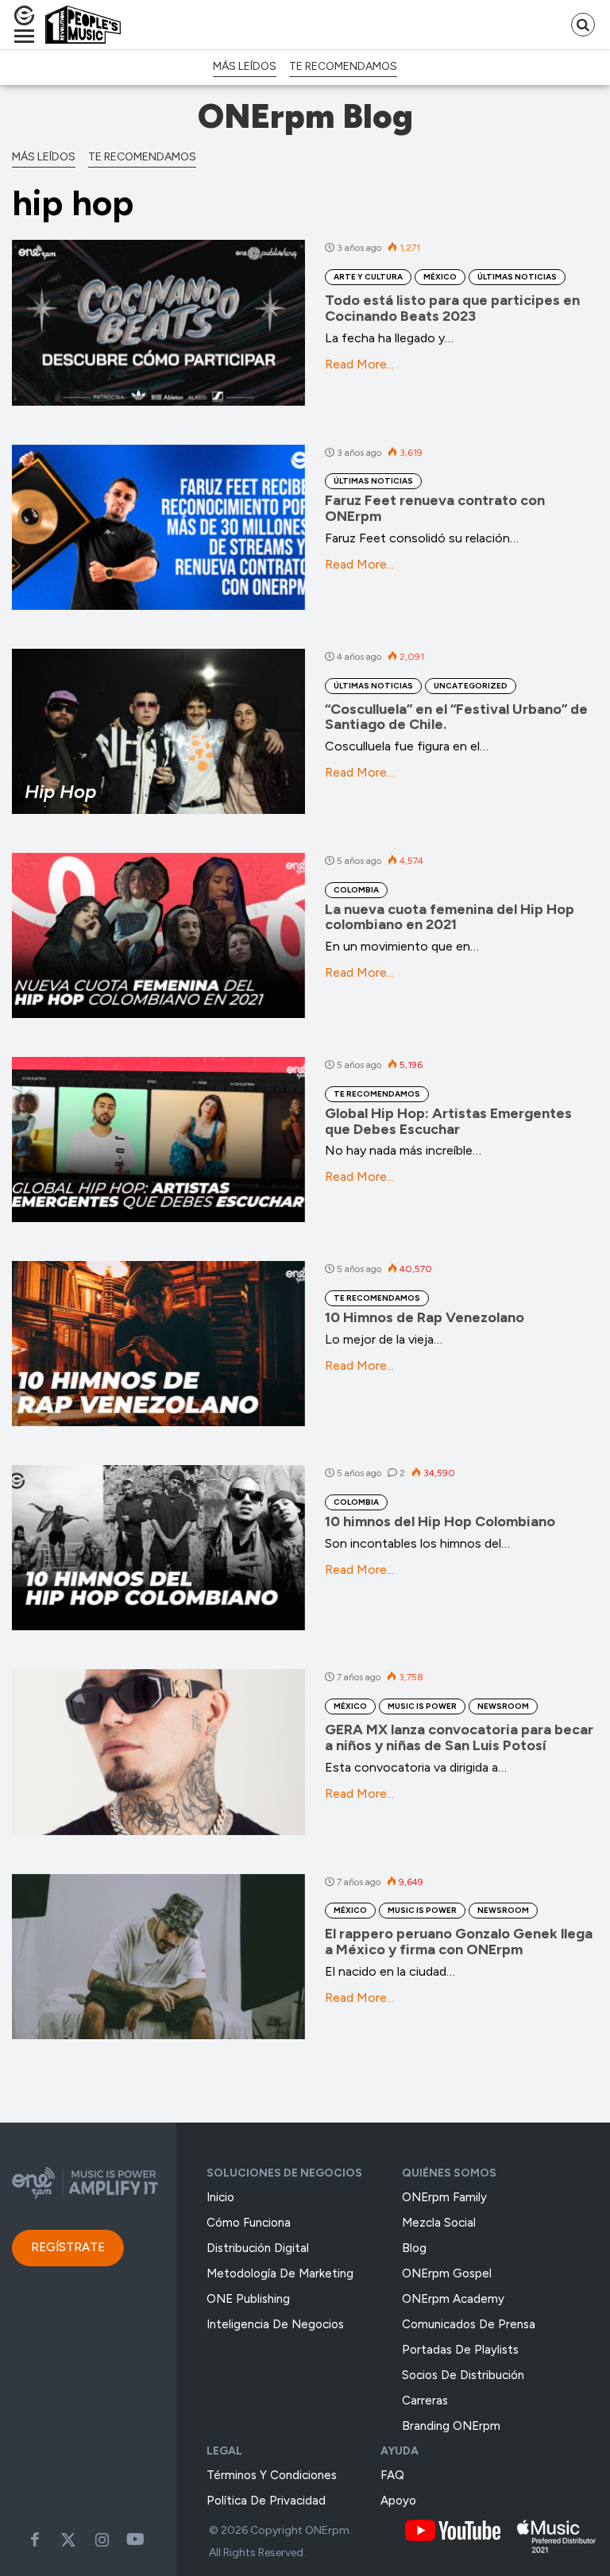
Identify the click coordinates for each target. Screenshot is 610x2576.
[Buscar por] (583, 25)
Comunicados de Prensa (469, 2324)
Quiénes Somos (449, 2173)
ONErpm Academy (453, 2299)
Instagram (102, 2539)
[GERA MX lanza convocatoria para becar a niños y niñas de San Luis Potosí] (158, 1752)
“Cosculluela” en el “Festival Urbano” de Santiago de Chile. (456, 717)
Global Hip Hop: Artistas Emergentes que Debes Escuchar (448, 1121)
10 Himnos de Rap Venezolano (425, 1317)
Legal (224, 2451)
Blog (414, 2248)
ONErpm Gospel (447, 2273)
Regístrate (68, 2247)
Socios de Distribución (463, 2375)
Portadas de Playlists (460, 2350)
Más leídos (245, 66)
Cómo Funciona (249, 2223)
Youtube (135, 2539)
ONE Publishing (248, 2299)
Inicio (220, 2197)
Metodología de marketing (280, 2273)
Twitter (68, 2539)
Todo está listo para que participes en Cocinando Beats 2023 (452, 308)
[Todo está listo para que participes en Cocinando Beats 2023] (158, 322)
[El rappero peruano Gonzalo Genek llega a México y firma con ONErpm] (158, 1957)
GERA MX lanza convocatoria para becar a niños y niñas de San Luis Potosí (459, 1737)
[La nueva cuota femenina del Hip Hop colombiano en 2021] (158, 935)
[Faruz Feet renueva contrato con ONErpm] (158, 527)
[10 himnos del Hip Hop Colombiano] (158, 1548)
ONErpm (327, 2530)
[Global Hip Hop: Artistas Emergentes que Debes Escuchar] (158, 1140)
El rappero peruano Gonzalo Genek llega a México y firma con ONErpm (459, 1942)
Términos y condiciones (272, 2475)
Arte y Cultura (368, 277)
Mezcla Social (439, 2223)
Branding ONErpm (451, 2426)
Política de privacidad (266, 2501)
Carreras (425, 2401)
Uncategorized (471, 686)
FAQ (392, 2475)
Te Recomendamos (343, 66)
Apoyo (398, 2501)
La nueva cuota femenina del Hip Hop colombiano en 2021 (450, 917)
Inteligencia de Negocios (275, 2324)
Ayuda (400, 2451)
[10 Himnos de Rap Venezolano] (158, 1344)
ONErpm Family (444, 2197)
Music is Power (422, 1706)
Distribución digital (258, 2248)
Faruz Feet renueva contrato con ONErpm (435, 508)
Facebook (35, 2539)
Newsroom (503, 1706)
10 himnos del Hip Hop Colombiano (440, 1521)
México (440, 277)
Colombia (356, 890)
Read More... (359, 364)
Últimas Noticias (517, 277)
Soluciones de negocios (284, 2173)
